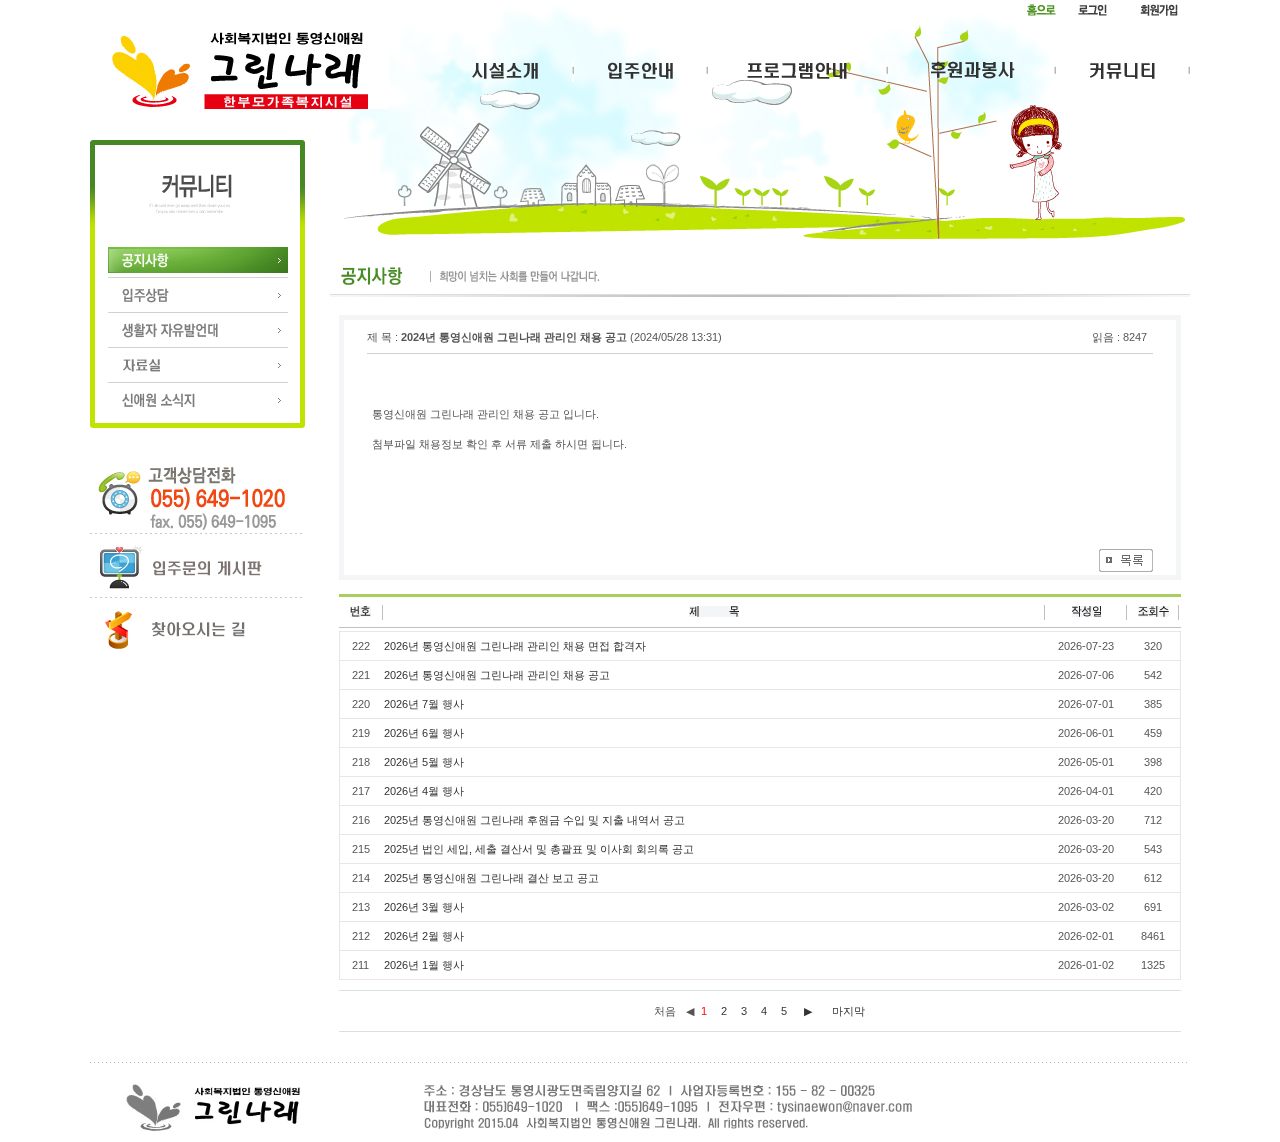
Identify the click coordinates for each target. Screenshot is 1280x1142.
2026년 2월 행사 (424, 936)
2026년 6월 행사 (424, 733)
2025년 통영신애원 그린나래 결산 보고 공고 (491, 878)
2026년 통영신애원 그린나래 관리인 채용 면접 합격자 (515, 646)
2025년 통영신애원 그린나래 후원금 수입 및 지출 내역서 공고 (534, 820)
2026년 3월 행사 (424, 907)
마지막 (848, 1011)
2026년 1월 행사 (424, 965)
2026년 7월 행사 (424, 704)
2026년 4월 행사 (424, 791)
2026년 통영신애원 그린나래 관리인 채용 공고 (497, 675)
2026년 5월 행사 (424, 762)
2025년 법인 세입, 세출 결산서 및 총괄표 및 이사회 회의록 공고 (539, 849)
